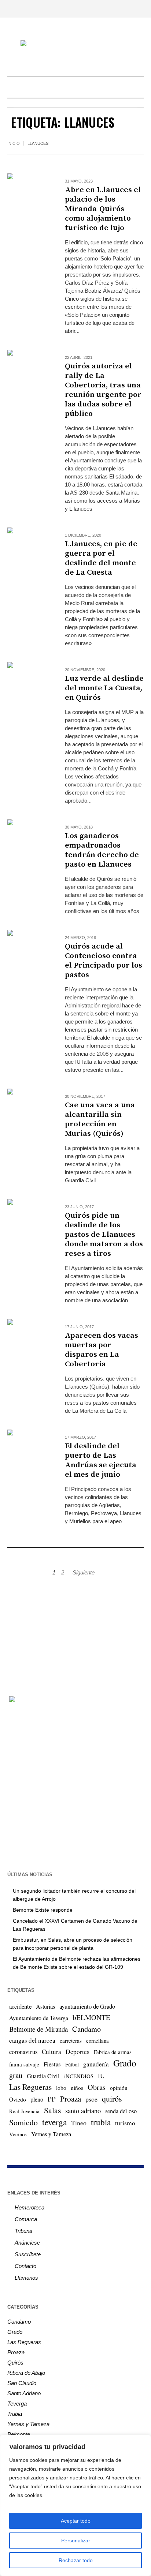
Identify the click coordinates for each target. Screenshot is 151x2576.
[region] (75, 2505)
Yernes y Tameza (51, 2134)
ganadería (96, 2064)
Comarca (26, 2219)
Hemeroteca (30, 2207)
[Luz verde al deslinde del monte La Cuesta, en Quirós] (29, 684)
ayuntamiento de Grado (87, 2006)
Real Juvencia (24, 2111)
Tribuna (23, 2231)
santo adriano (83, 2111)
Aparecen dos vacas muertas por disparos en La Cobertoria (102, 1350)
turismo (125, 2123)
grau (16, 2075)
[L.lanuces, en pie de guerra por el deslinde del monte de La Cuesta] (29, 549)
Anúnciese (27, 2243)
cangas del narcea (32, 2040)
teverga (54, 2122)
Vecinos (18, 2134)
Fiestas (52, 2064)
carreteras (71, 2040)
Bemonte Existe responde (43, 1910)
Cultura (51, 2052)
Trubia (15, 2414)
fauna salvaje (24, 2064)
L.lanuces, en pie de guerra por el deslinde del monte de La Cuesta (101, 558)
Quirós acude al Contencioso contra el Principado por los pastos (104, 961)
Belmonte (19, 2434)
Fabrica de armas (113, 2052)
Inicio (14, 143)
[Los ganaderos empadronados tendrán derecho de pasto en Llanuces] (29, 841)
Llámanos (26, 2278)
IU (101, 2076)
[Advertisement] (75, 1632)
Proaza (71, 2099)
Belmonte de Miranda (38, 2029)
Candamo (86, 2029)
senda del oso (121, 2111)
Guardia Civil (43, 2076)
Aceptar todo (76, 2521)
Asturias (45, 2006)
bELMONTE (91, 2017)
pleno (37, 2099)
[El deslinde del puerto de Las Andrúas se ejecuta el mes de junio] (29, 1451)
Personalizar (76, 2541)
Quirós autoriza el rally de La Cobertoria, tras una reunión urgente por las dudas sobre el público (103, 390)
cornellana (97, 2041)
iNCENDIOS (79, 2076)
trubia (101, 2122)
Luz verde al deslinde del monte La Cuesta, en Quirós (104, 688)
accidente (20, 2006)
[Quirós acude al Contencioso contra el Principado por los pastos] (29, 951)
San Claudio (22, 2383)
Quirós (15, 2363)
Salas (52, 2110)
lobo (61, 2088)
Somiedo (23, 2122)
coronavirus (23, 2052)
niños (77, 2088)
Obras (97, 2087)
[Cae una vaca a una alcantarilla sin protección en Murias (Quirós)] (29, 1110)
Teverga (17, 2404)
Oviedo (18, 2099)
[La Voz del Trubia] (75, 44)
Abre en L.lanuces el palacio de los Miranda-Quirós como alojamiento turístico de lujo (103, 209)
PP (52, 2099)
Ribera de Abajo (26, 2373)
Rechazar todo (76, 2560)
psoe (91, 2099)
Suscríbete (28, 2254)
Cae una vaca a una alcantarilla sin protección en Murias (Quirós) (100, 1119)
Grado (125, 2063)
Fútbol (72, 2064)
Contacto (25, 2266)
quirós (112, 2098)
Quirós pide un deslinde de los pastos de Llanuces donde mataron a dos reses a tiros (104, 1235)
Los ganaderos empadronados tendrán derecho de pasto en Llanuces (102, 850)
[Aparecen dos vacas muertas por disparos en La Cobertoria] (29, 1340)
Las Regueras (30, 2087)
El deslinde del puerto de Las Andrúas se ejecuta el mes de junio (101, 1460)
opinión (119, 2088)
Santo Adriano (24, 2393)
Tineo (79, 2123)
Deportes (78, 2052)
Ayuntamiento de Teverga (39, 2018)
